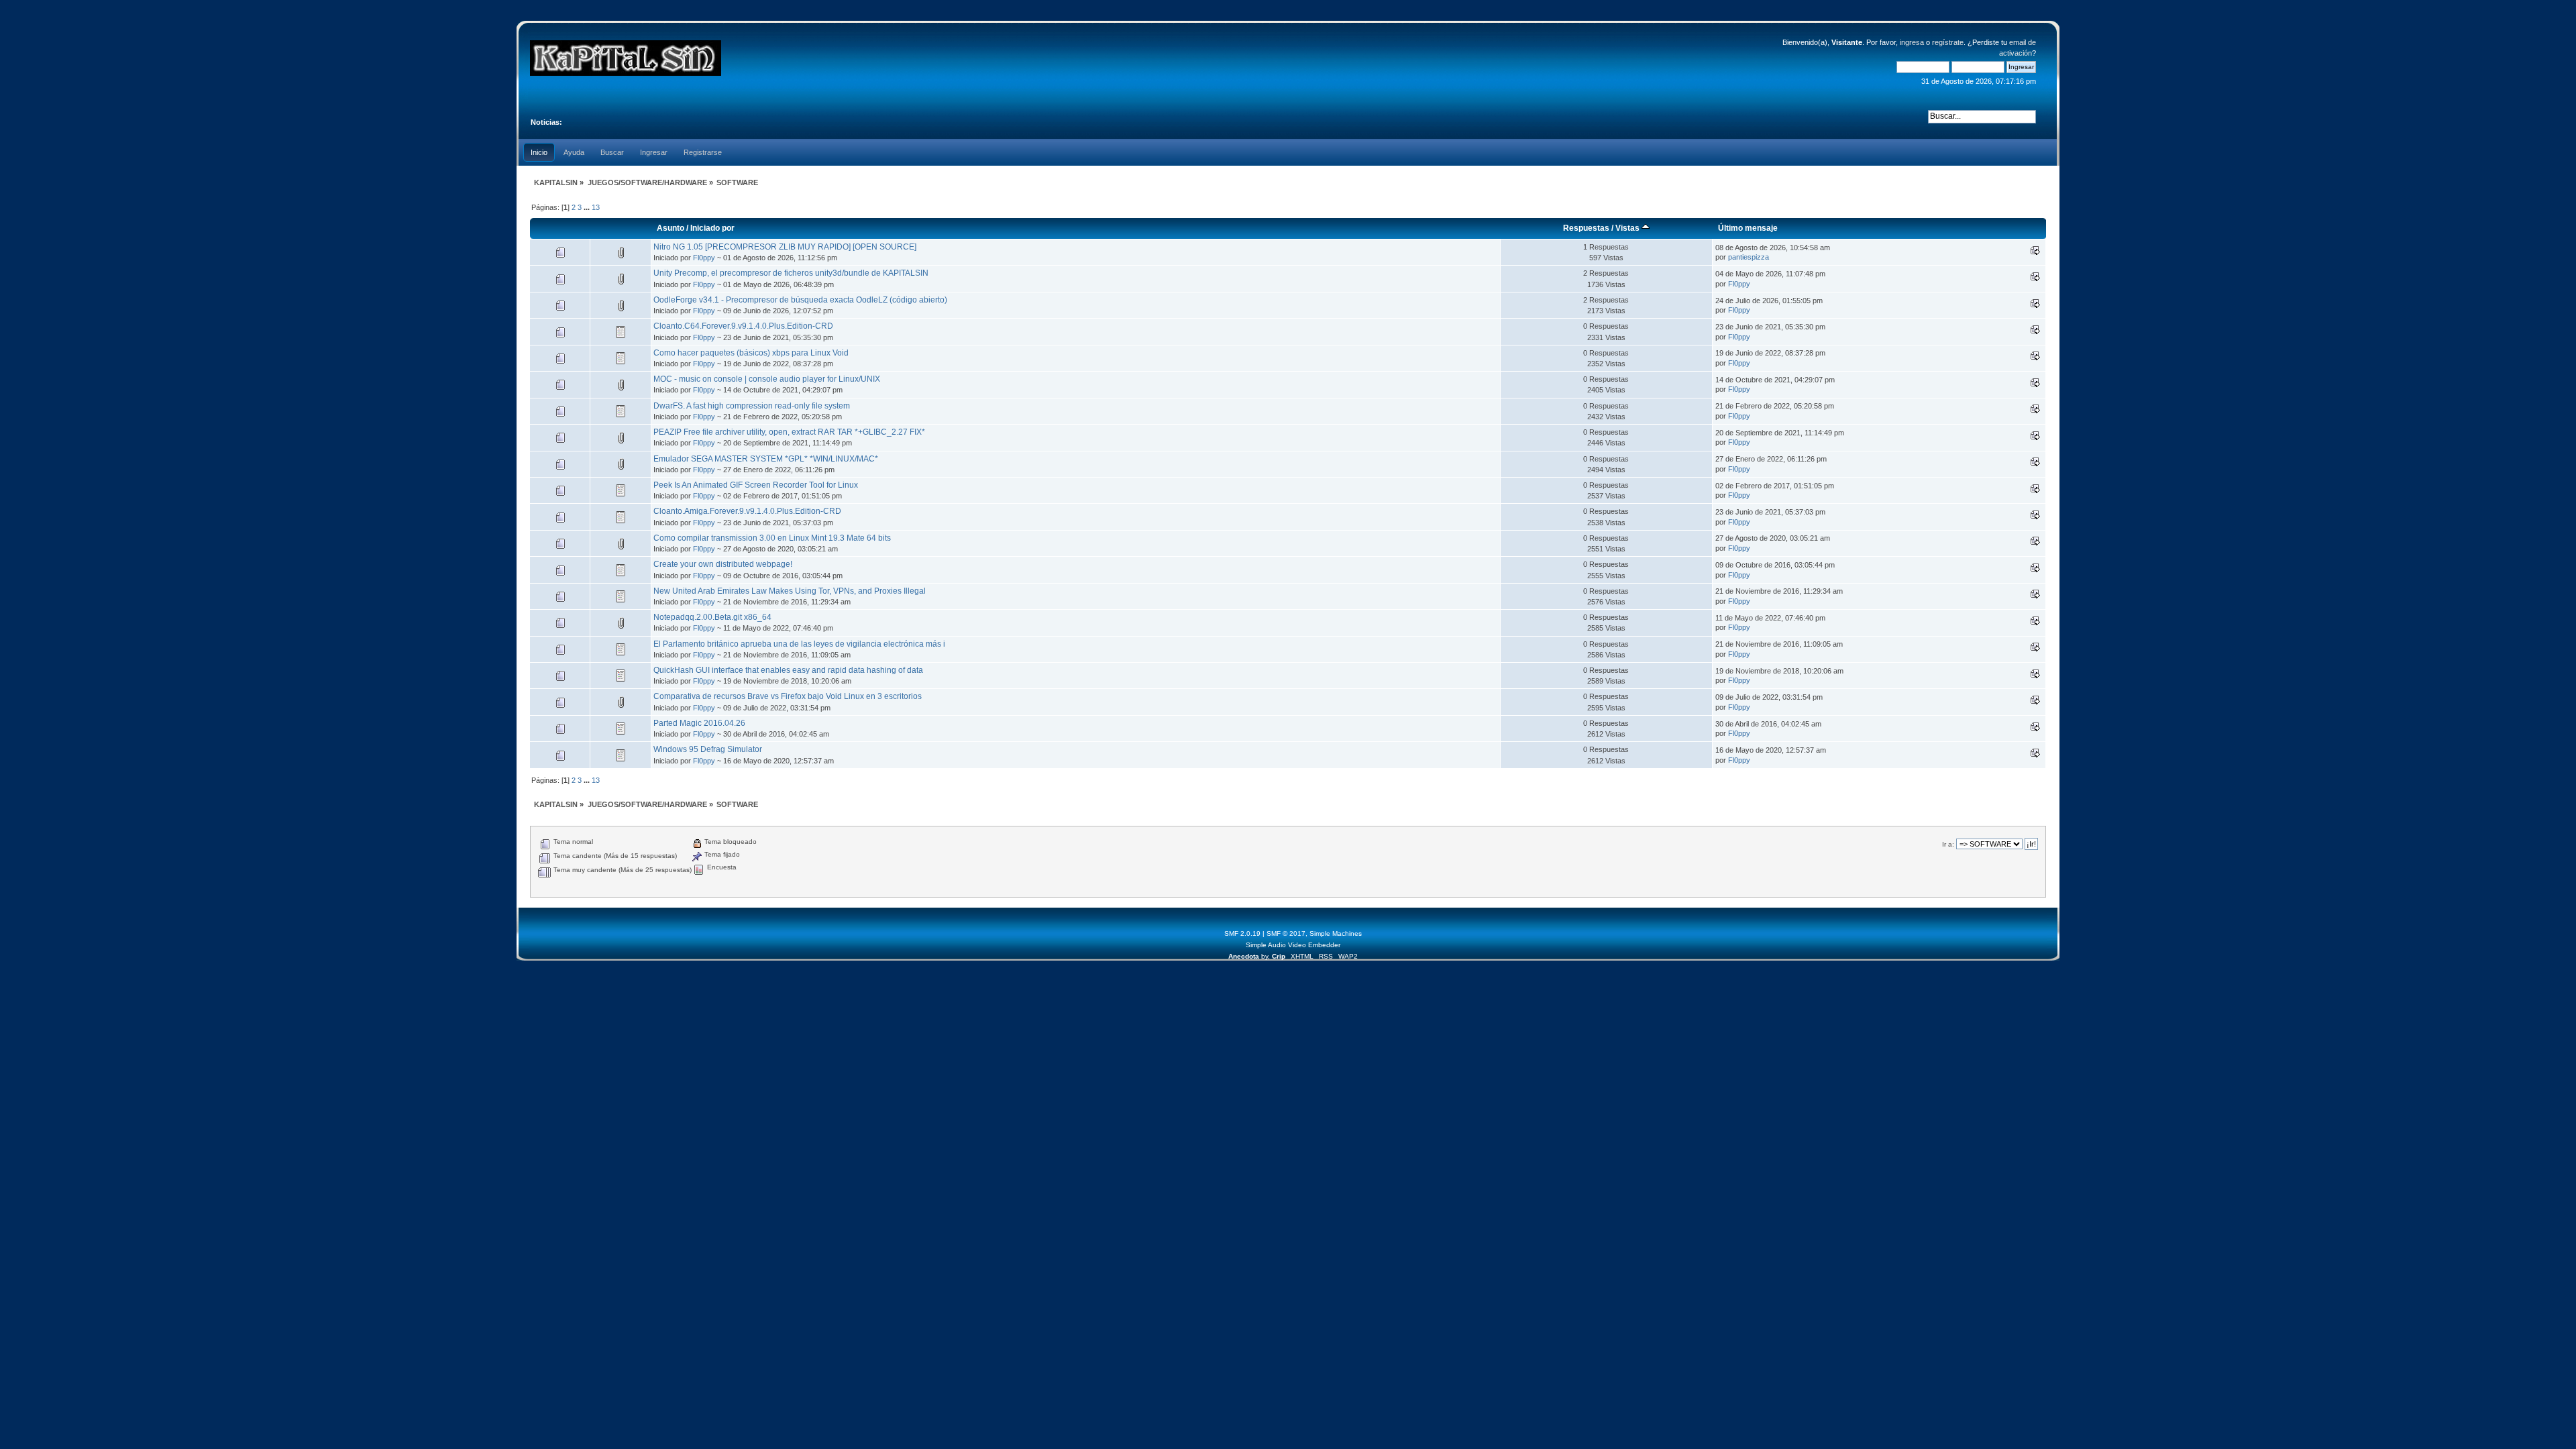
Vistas (1628, 228)
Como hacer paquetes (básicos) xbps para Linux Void (751, 353)
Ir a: (1948, 844)
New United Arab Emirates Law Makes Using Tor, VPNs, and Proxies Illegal (790, 591)
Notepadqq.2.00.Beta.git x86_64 (712, 617)
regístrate (1948, 42)
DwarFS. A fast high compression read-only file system (752, 406)
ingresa (1912, 42)
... (588, 207)
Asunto (670, 228)
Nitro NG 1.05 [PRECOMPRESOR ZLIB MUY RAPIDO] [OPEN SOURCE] (785, 247)
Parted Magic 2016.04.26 (699, 723)
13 (596, 207)
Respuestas (1586, 228)
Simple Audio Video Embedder (1293, 945)
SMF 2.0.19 (1242, 933)
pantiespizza (1749, 257)
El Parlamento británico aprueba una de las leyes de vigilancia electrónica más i (799, 644)
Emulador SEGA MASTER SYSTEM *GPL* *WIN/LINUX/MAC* (766, 459)
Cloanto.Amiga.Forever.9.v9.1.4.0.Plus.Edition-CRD (747, 511)
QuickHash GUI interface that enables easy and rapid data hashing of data (788, 670)
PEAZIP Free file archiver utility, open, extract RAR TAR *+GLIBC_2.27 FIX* (789, 432)
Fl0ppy (704, 258)
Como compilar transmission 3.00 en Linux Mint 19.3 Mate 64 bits (772, 538)
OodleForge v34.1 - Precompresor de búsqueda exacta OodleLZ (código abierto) (800, 300)
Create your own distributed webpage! (723, 564)
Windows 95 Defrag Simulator (708, 749)
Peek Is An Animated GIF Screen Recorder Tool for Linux (756, 485)
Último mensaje (1748, 228)
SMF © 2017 (1286, 933)
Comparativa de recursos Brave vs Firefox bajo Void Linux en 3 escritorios (788, 696)
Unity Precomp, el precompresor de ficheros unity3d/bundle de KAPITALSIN (791, 273)
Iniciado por (712, 228)
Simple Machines (1336, 933)
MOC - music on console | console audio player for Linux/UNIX (767, 379)
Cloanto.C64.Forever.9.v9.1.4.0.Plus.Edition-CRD (743, 326)
